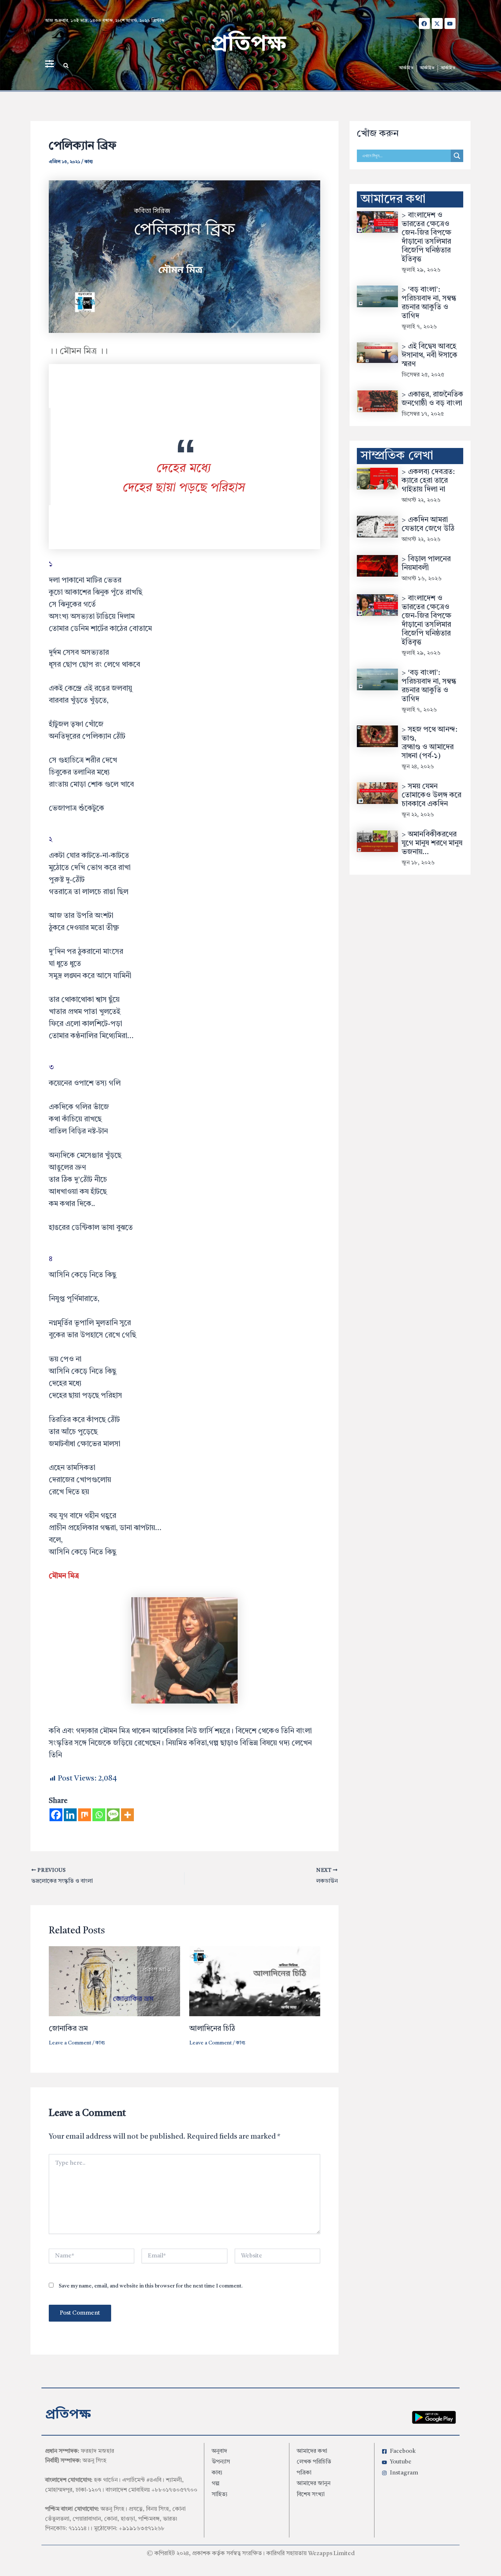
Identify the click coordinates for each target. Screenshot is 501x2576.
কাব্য (89, 162)
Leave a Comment (70, 2043)
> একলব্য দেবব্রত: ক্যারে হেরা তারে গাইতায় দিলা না (428, 481)
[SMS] (113, 1815)
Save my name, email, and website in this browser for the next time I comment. (151, 2286)
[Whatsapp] (99, 1815)
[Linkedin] (70, 1815)
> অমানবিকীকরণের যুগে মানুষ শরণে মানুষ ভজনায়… (432, 844)
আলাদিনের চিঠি (212, 2029)
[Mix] (85, 1815)
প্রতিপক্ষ (248, 45)
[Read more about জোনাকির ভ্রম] (114, 1981)
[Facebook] (56, 1815)
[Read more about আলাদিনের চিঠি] (255, 1981)
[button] (66, 66)
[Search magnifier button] (457, 156)
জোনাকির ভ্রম (68, 2029)
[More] (127, 1815)
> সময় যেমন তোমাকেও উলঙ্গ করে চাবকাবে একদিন (431, 795)
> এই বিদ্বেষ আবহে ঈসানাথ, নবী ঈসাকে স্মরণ (429, 356)
